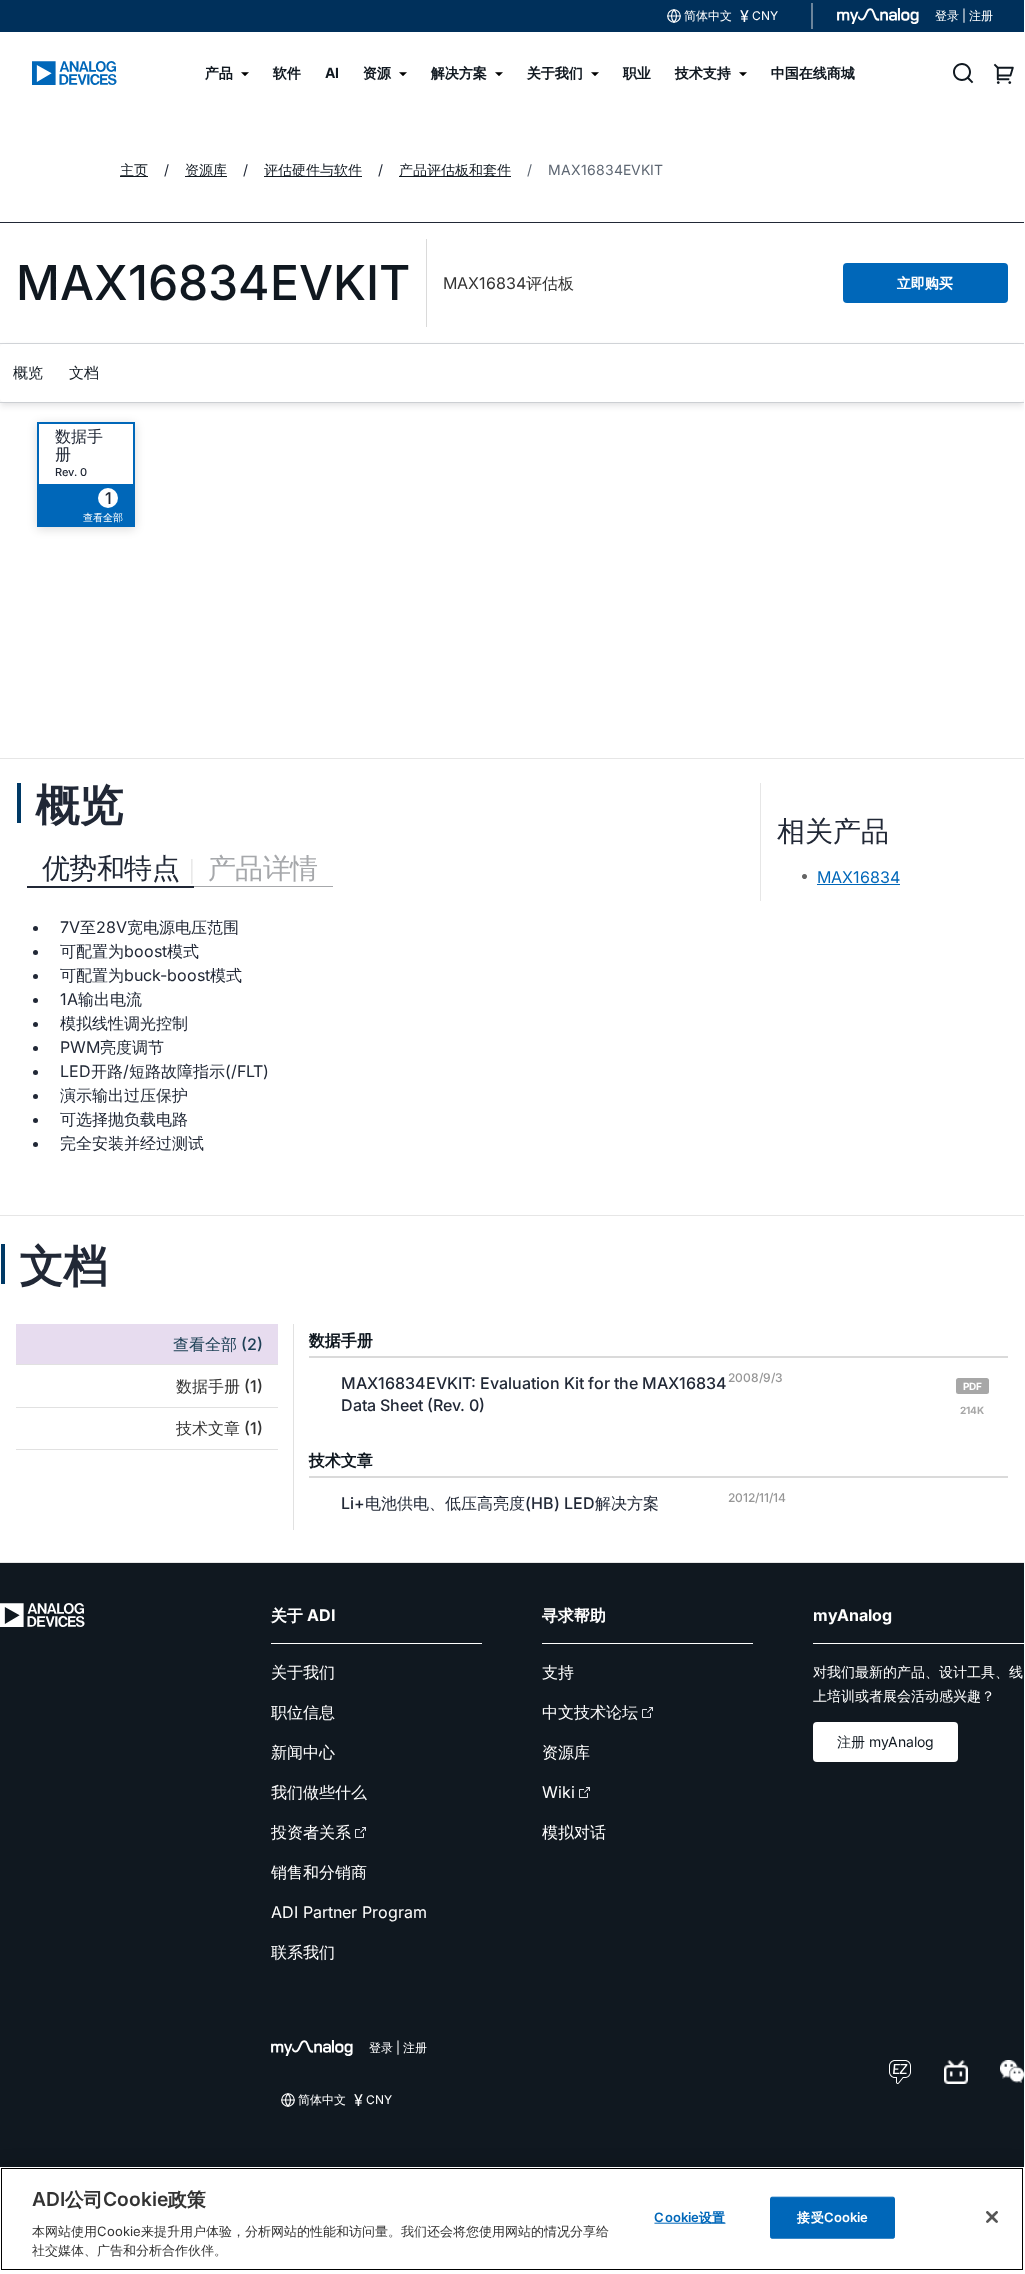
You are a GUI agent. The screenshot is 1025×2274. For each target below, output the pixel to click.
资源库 (566, 1752)
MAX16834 (858, 877)
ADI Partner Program (349, 1912)
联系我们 (303, 1952)
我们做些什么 (319, 1792)
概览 (28, 372)
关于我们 (303, 1672)
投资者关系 (311, 1832)
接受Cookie (832, 2217)
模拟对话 (574, 1832)
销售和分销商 (319, 1872)
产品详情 (263, 868)
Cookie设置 (689, 2217)
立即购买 (925, 282)
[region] (512, 2219)
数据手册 (79, 445)
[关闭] (992, 2217)
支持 (558, 1672)
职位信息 (303, 1712)
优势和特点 (110, 868)
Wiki (558, 1792)
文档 (84, 372)
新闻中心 (303, 1752)
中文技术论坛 (590, 1712)
